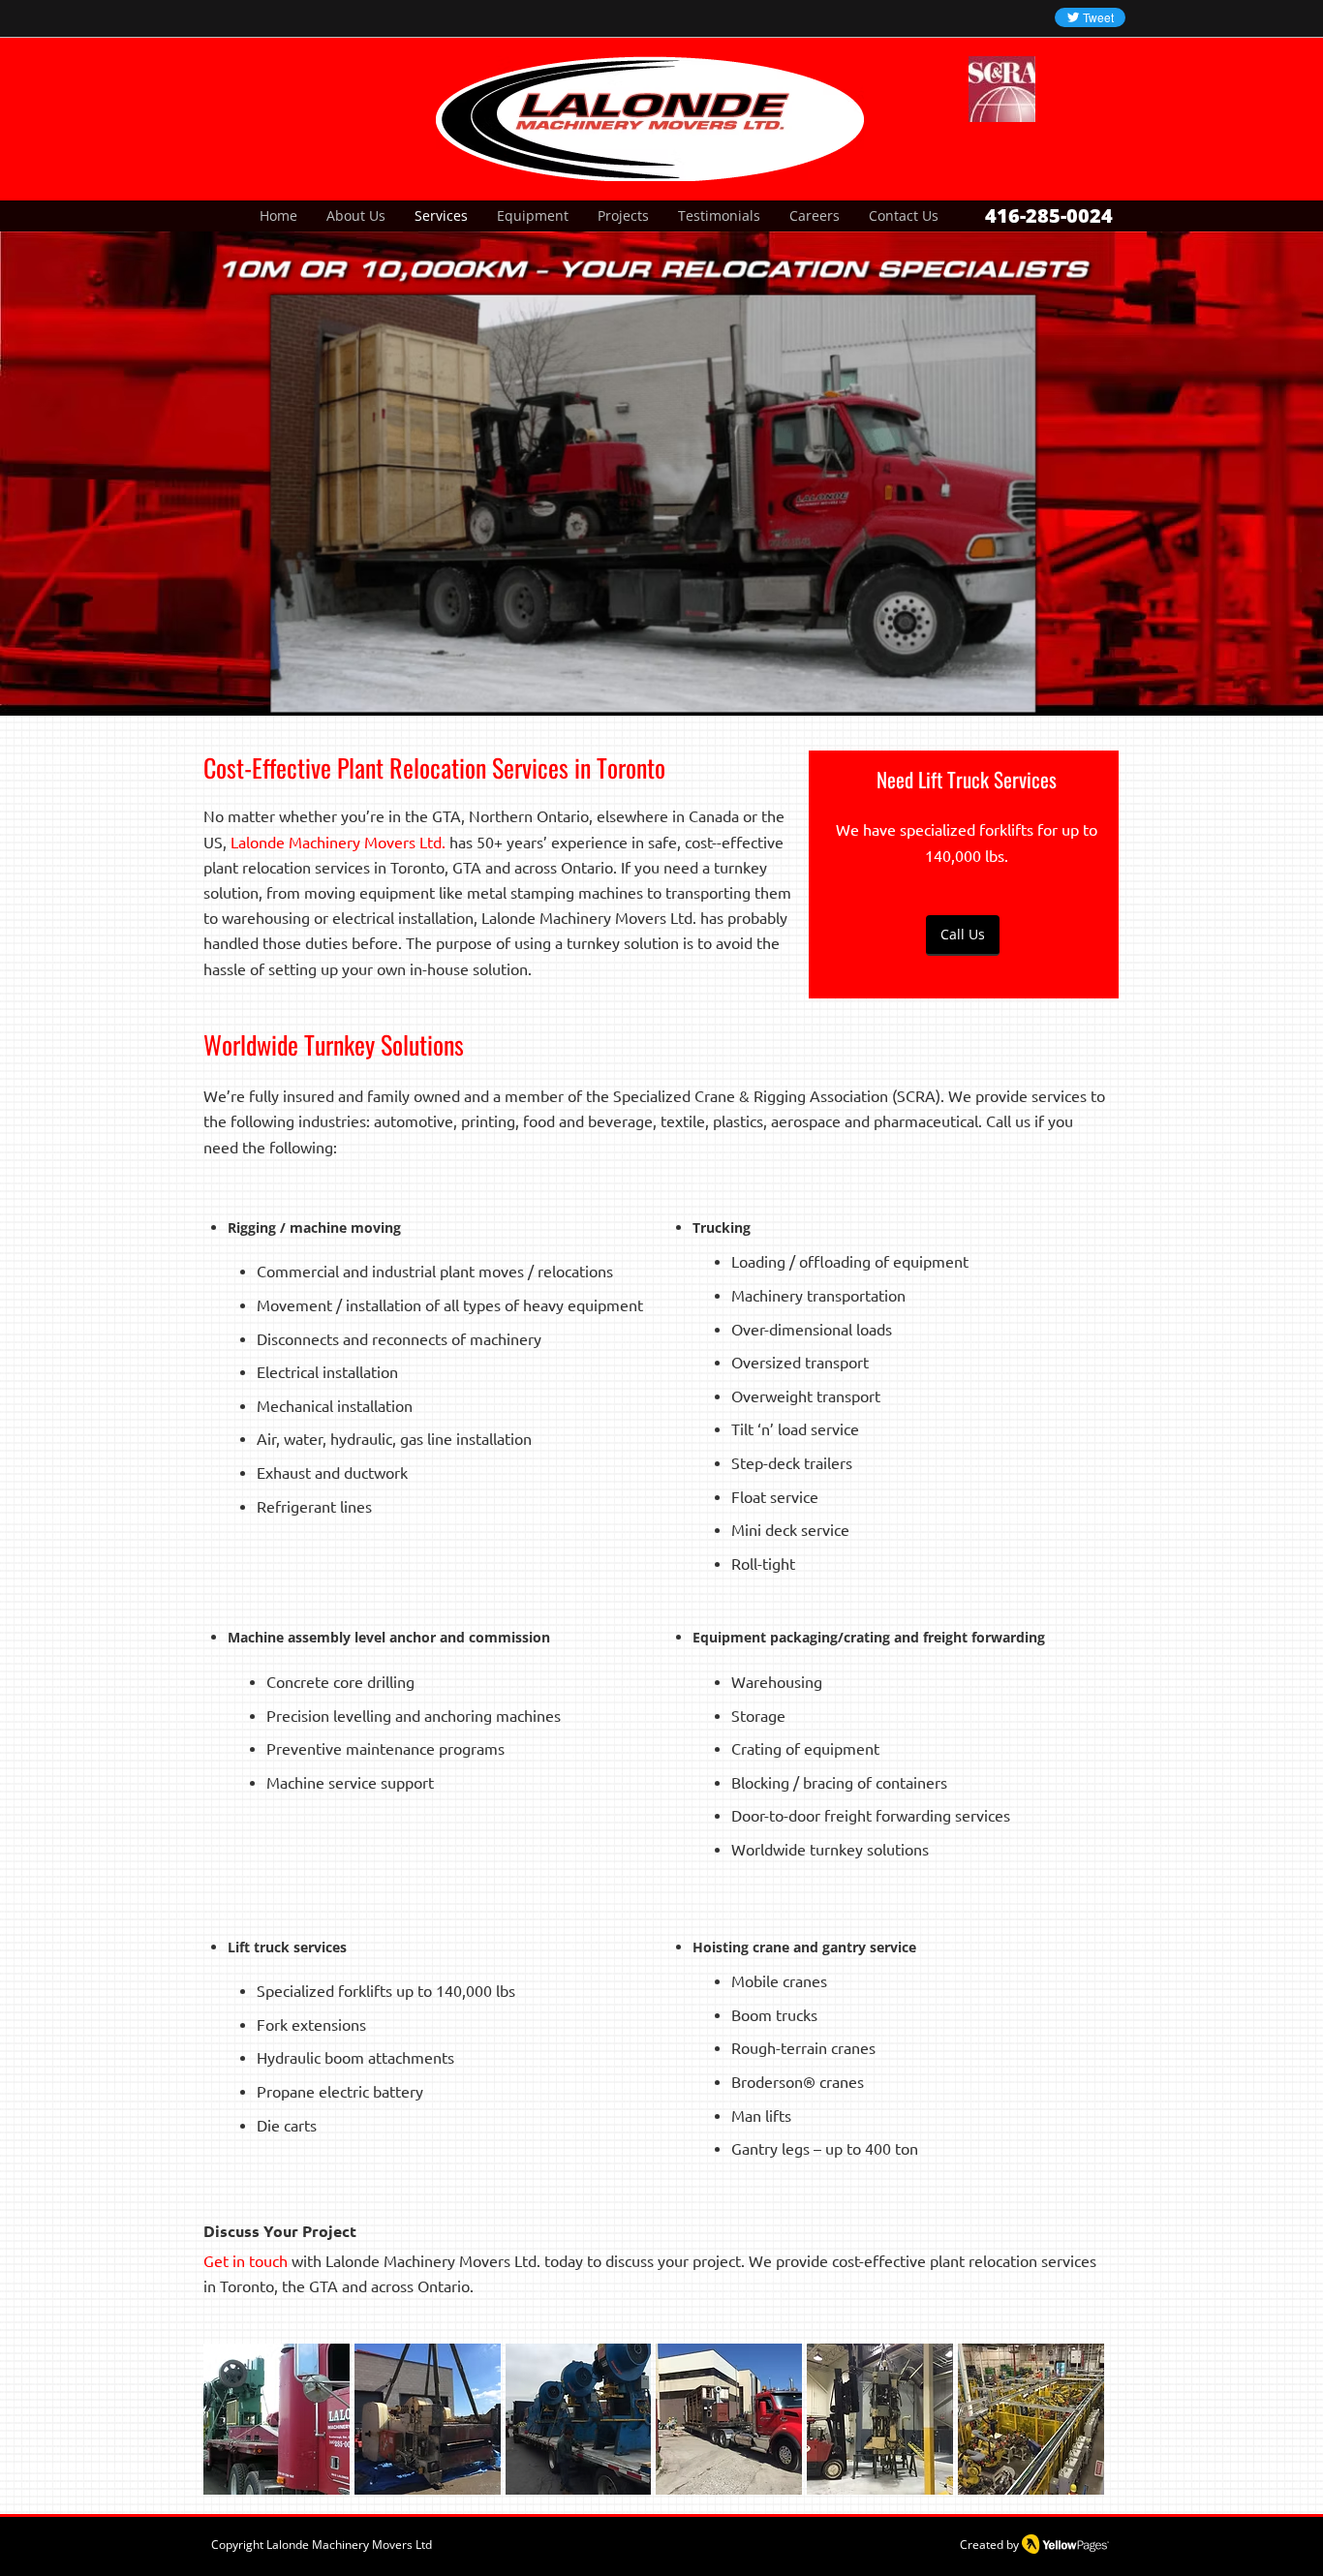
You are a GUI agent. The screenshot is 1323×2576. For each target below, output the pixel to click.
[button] (654, 486)
